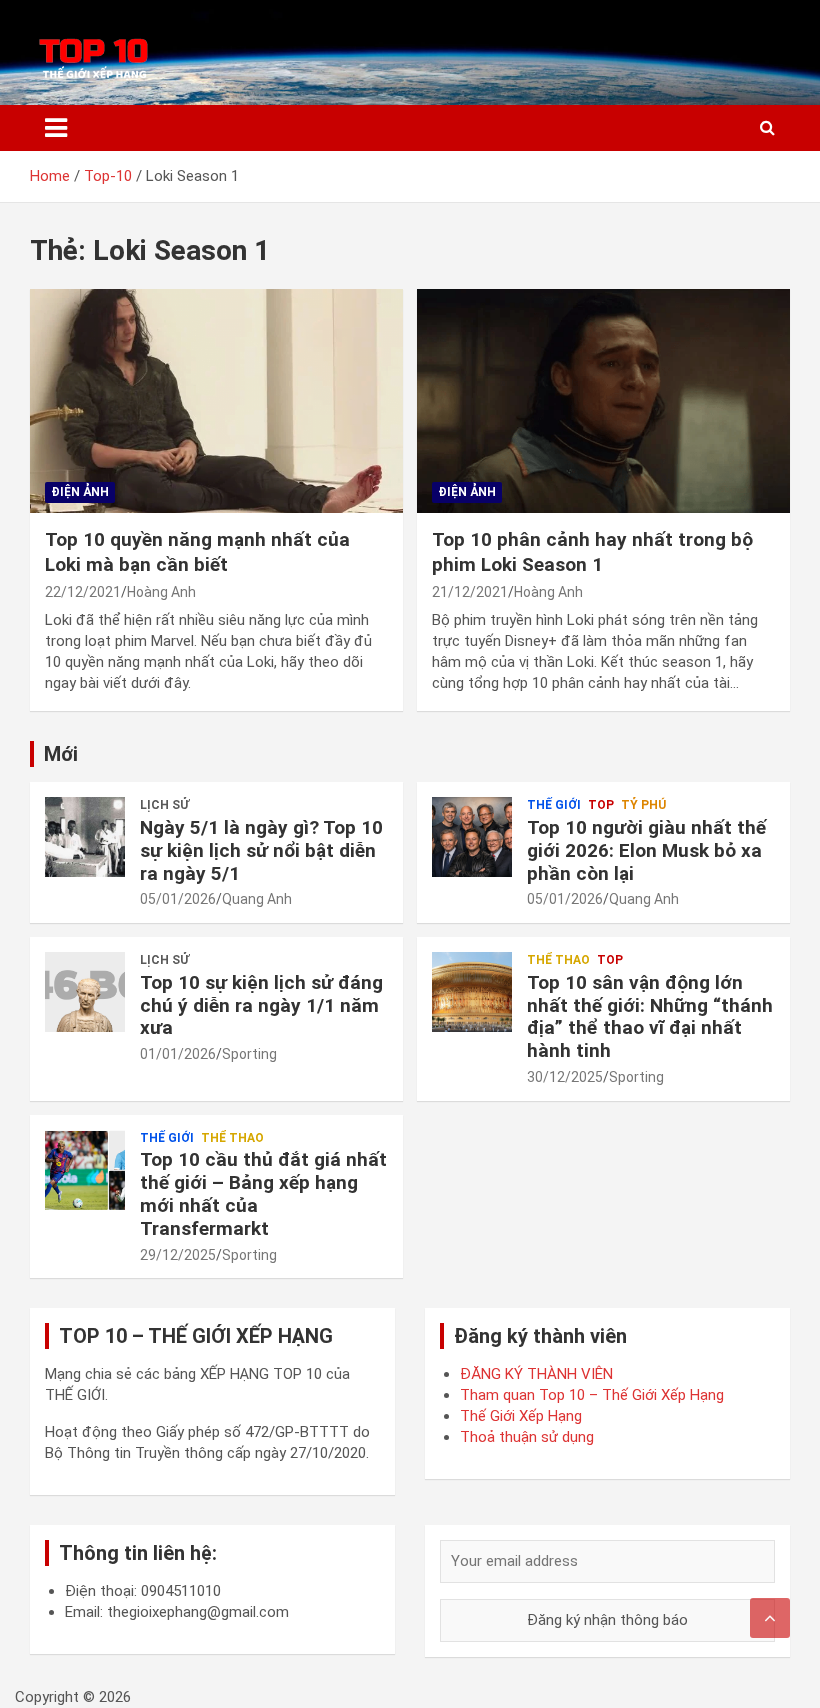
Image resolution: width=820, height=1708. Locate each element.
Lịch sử (164, 805)
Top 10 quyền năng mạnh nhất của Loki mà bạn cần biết (197, 552)
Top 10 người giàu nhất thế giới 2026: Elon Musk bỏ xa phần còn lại (646, 850)
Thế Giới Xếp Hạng (521, 1416)
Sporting (249, 1054)
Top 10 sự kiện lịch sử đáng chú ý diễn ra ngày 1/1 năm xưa (261, 1005)
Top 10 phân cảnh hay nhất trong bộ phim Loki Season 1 (592, 552)
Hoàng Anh (161, 592)
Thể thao (558, 960)
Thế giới (554, 805)
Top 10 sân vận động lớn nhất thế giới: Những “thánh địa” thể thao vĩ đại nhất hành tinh (650, 1016)
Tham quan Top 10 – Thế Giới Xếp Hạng (592, 1395)
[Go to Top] (770, 1618)
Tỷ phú (643, 805)
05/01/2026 (178, 899)
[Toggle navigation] (56, 128)
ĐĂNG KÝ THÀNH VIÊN (536, 1374)
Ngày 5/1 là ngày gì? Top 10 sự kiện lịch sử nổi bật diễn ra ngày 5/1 (261, 850)
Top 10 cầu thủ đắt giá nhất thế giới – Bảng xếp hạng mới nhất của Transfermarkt (263, 1193)
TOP (601, 805)
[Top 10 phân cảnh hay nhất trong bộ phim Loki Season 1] (603, 401)
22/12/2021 (83, 592)
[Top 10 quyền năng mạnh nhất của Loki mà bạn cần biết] (216, 401)
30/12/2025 (565, 1077)
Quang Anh (257, 899)
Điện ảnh (80, 492)
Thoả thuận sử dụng (527, 1437)
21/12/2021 (470, 592)
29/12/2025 (178, 1255)
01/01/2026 (178, 1054)
